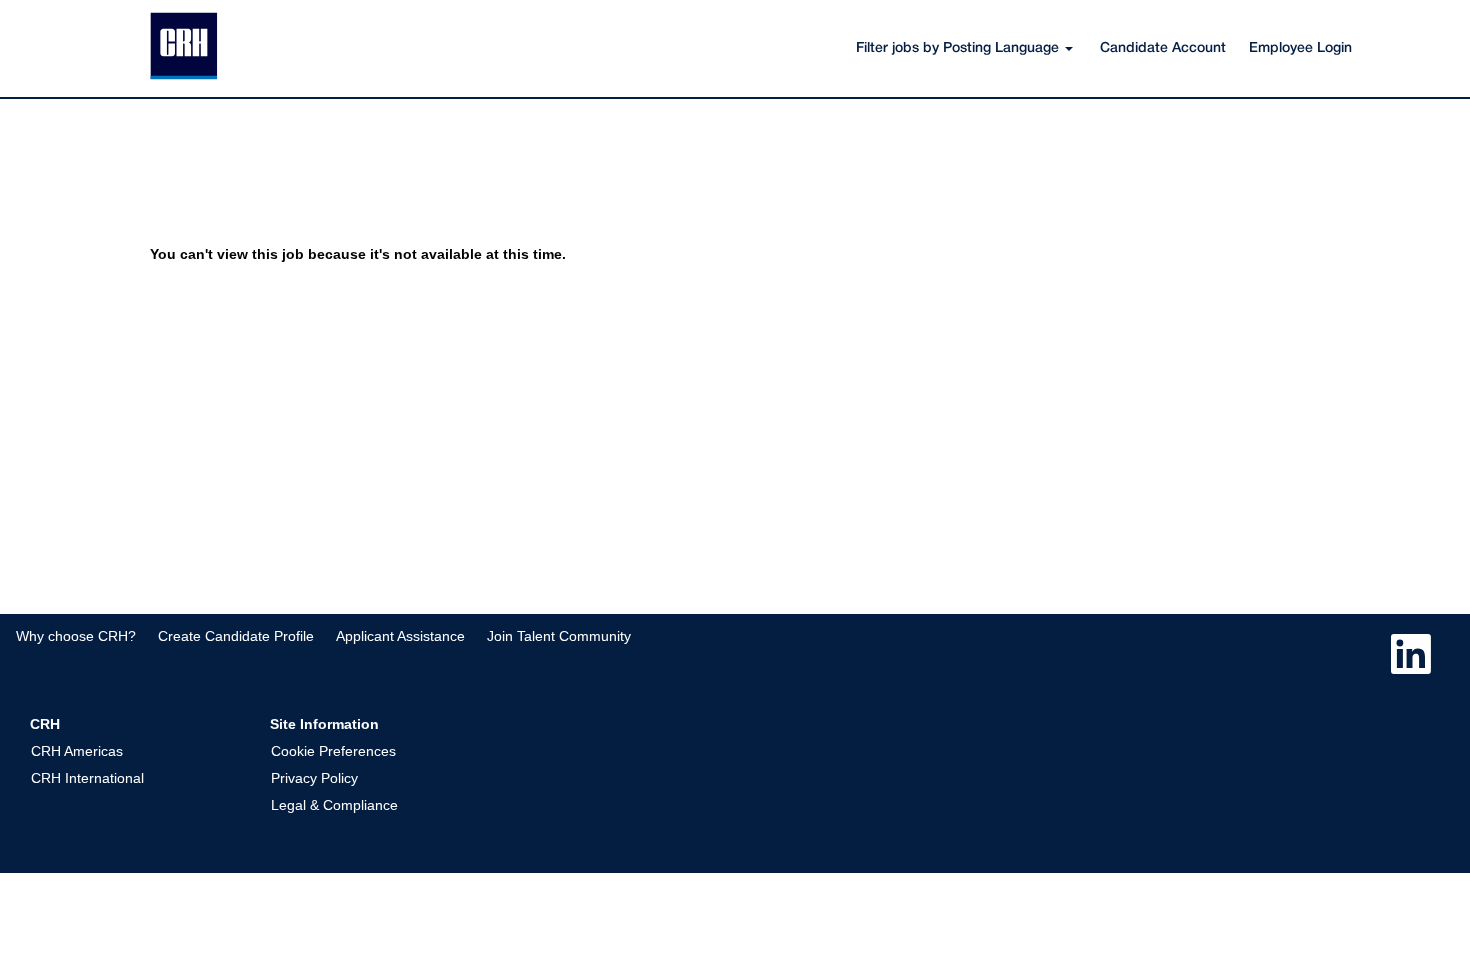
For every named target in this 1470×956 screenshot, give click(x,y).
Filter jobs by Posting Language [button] (959, 48)
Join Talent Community (559, 636)
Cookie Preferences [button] (333, 751)
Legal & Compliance (334, 805)
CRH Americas (77, 751)
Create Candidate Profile (236, 636)
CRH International (87, 778)
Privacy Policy (314, 778)
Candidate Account (1163, 48)
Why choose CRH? (76, 636)
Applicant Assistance (400, 636)
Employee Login (1300, 48)
